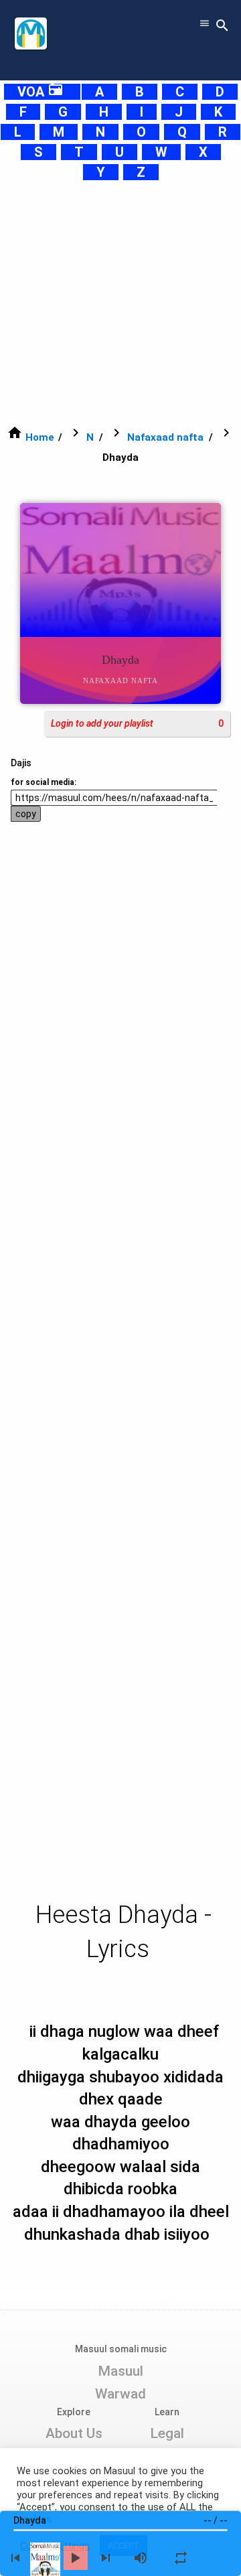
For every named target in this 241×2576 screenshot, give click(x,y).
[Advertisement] (120, 303)
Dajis (21, 763)
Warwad (120, 2394)
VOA (41, 92)
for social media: (44, 782)
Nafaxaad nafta (165, 437)
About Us (74, 2433)
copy (26, 814)
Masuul (120, 2371)
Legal (167, 2433)
